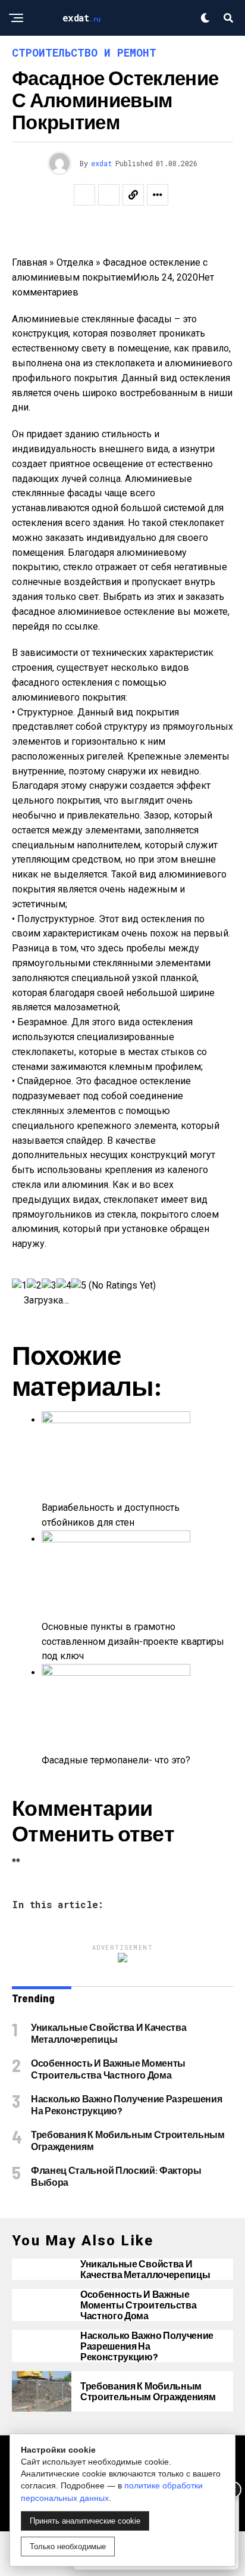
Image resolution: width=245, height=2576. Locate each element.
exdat (102, 163)
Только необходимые (68, 2547)
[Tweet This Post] (109, 195)
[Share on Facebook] (84, 195)
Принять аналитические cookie (85, 2521)
